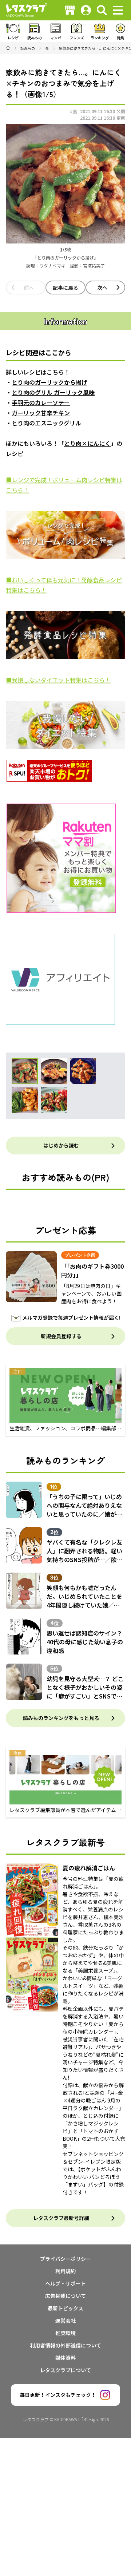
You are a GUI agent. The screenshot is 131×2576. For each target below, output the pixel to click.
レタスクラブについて (65, 2370)
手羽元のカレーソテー (41, 403)
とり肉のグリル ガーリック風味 (53, 392)
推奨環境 (65, 2333)
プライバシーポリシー (65, 2259)
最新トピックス (65, 2308)
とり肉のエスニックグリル (46, 423)
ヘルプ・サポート (65, 2283)
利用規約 (65, 2271)
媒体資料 (65, 2358)
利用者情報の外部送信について (65, 2345)
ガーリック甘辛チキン (41, 413)
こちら (15, 490)
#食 (74, 111)
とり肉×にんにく (87, 443)
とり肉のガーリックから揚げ (49, 382)
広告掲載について (65, 2296)
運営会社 (65, 2321)
